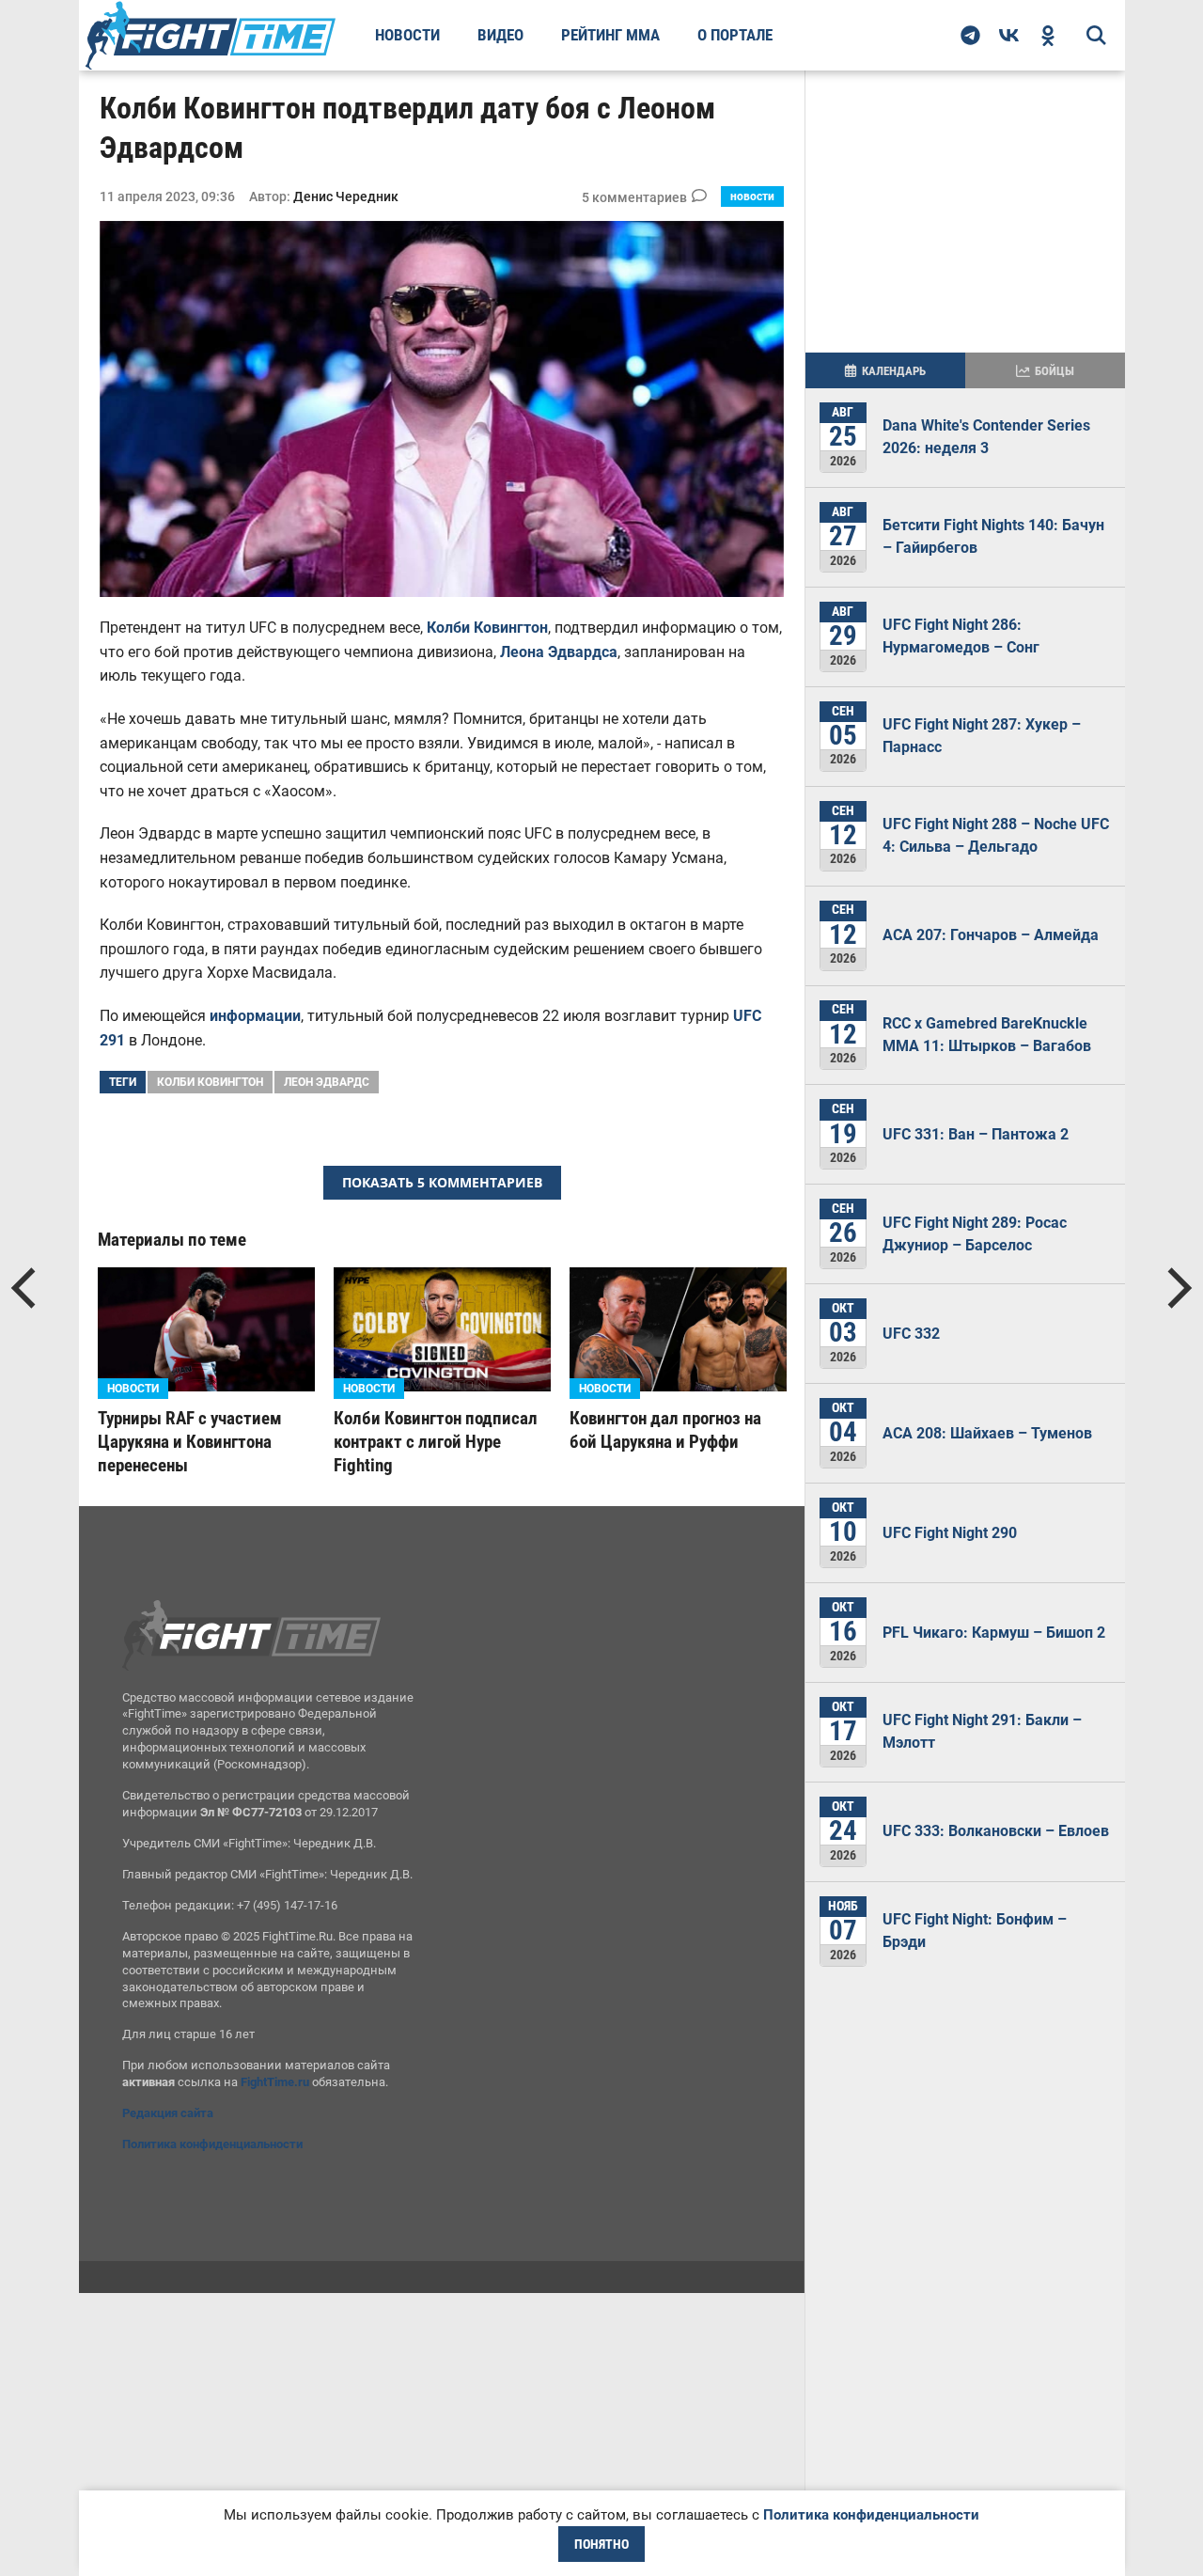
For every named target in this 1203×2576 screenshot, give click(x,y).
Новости (407, 35)
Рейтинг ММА (610, 35)
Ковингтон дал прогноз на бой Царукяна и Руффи (665, 1430)
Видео (500, 35)
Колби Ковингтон (487, 628)
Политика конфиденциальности (212, 2144)
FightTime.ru (275, 2082)
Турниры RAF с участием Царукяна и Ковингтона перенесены (190, 1442)
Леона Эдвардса (559, 652)
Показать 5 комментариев (442, 1182)
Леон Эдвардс (327, 1082)
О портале (735, 35)
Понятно (601, 2544)
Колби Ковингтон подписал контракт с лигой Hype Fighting (436, 1442)
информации (255, 1016)
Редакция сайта (168, 2113)
